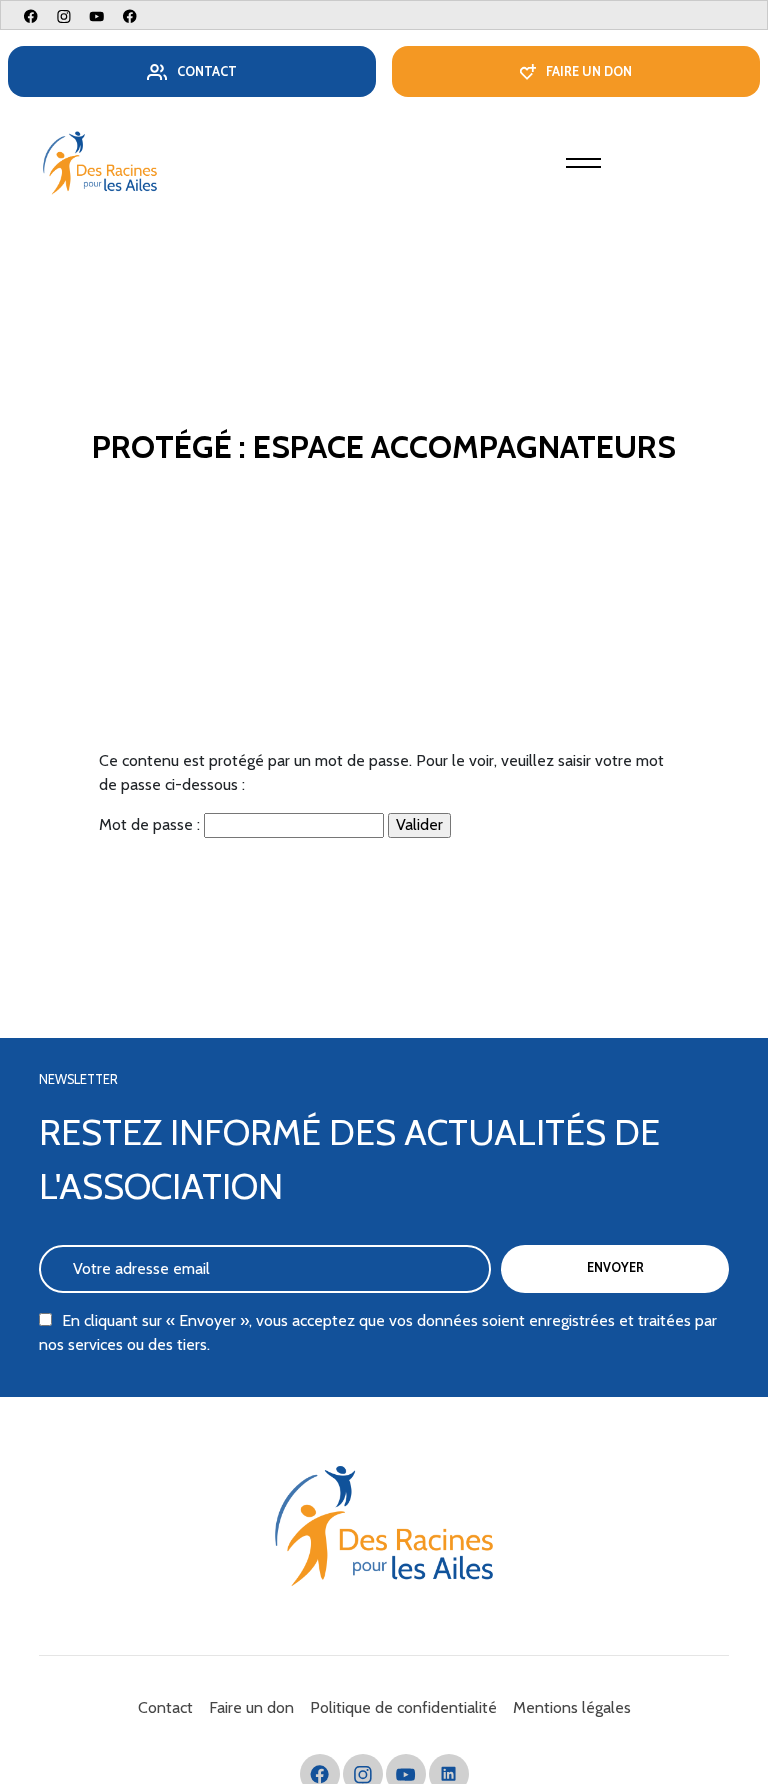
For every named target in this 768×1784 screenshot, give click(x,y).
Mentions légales (572, 1707)
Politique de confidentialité (403, 1707)
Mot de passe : (151, 824)
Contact (207, 71)
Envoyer (615, 1267)
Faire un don (589, 71)
